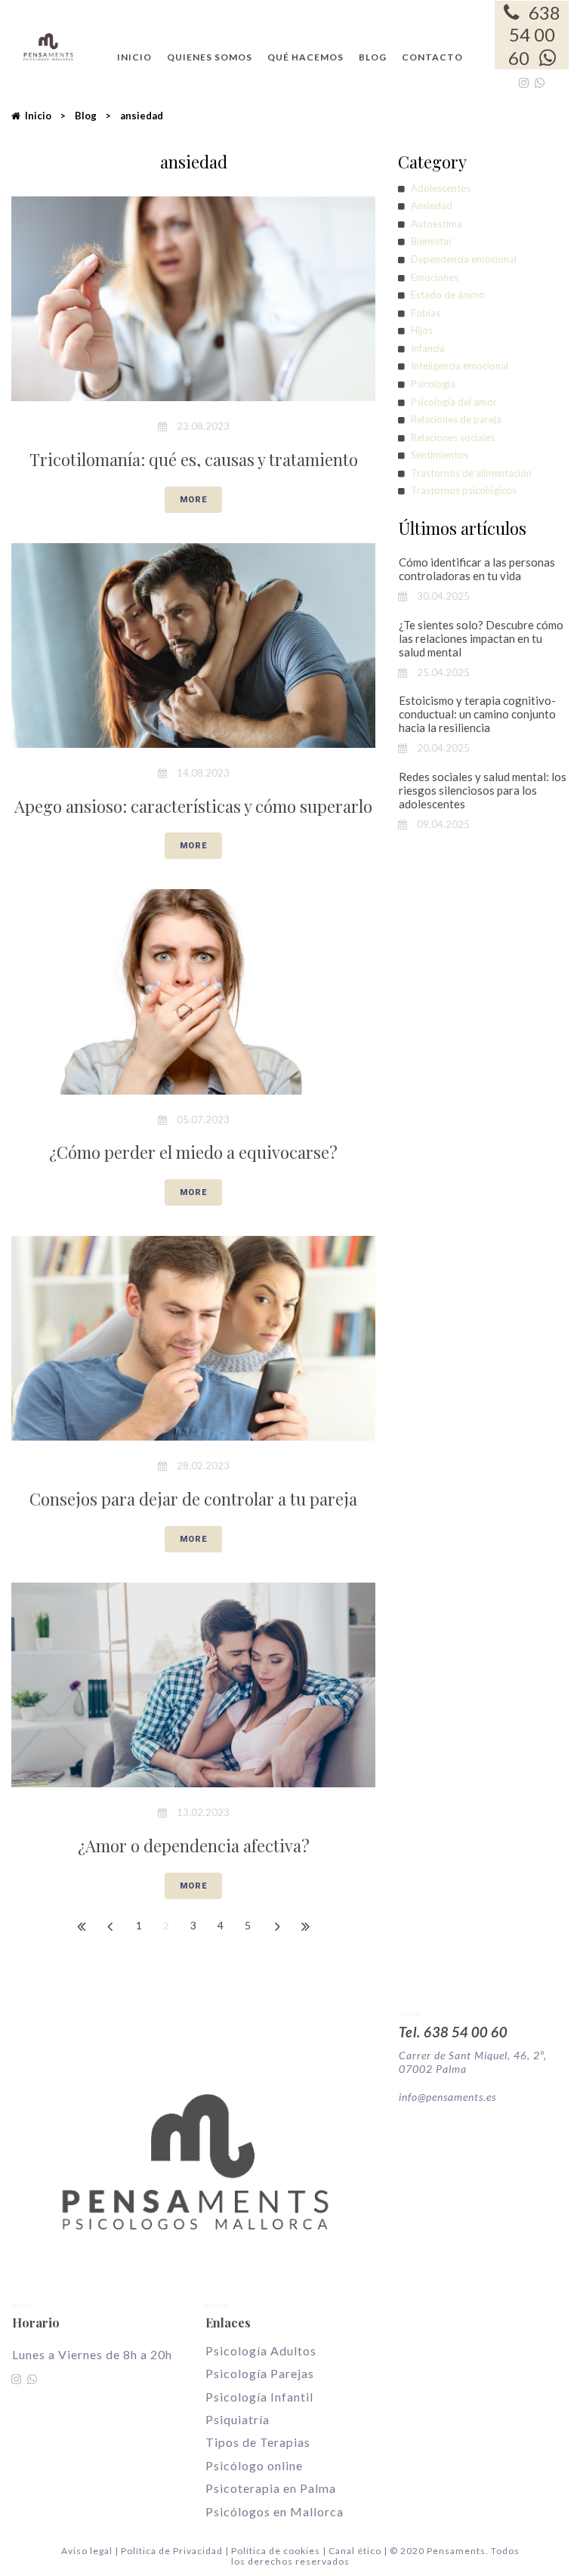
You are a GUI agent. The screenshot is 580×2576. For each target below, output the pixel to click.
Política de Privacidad (173, 2551)
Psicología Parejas (260, 2373)
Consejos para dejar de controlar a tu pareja (193, 1499)
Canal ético (355, 2551)
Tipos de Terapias (258, 2442)
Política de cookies (276, 2551)
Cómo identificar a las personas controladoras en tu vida (477, 569)
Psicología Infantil (259, 2397)
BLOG (373, 57)
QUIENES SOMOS (210, 57)
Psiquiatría (238, 2419)
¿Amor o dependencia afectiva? (194, 1846)
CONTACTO (432, 57)
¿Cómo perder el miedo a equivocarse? (193, 1152)
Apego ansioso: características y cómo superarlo (193, 806)
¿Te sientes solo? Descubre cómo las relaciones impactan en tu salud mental (481, 638)
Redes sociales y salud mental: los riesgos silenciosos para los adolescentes (483, 790)
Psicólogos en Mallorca (275, 2511)
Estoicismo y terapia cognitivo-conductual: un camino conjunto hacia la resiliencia (477, 714)
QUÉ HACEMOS (305, 57)
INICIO (134, 57)
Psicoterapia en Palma (271, 2488)
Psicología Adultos (261, 2351)
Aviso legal (87, 2551)
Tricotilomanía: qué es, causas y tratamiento (194, 459)
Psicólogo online (254, 2465)
